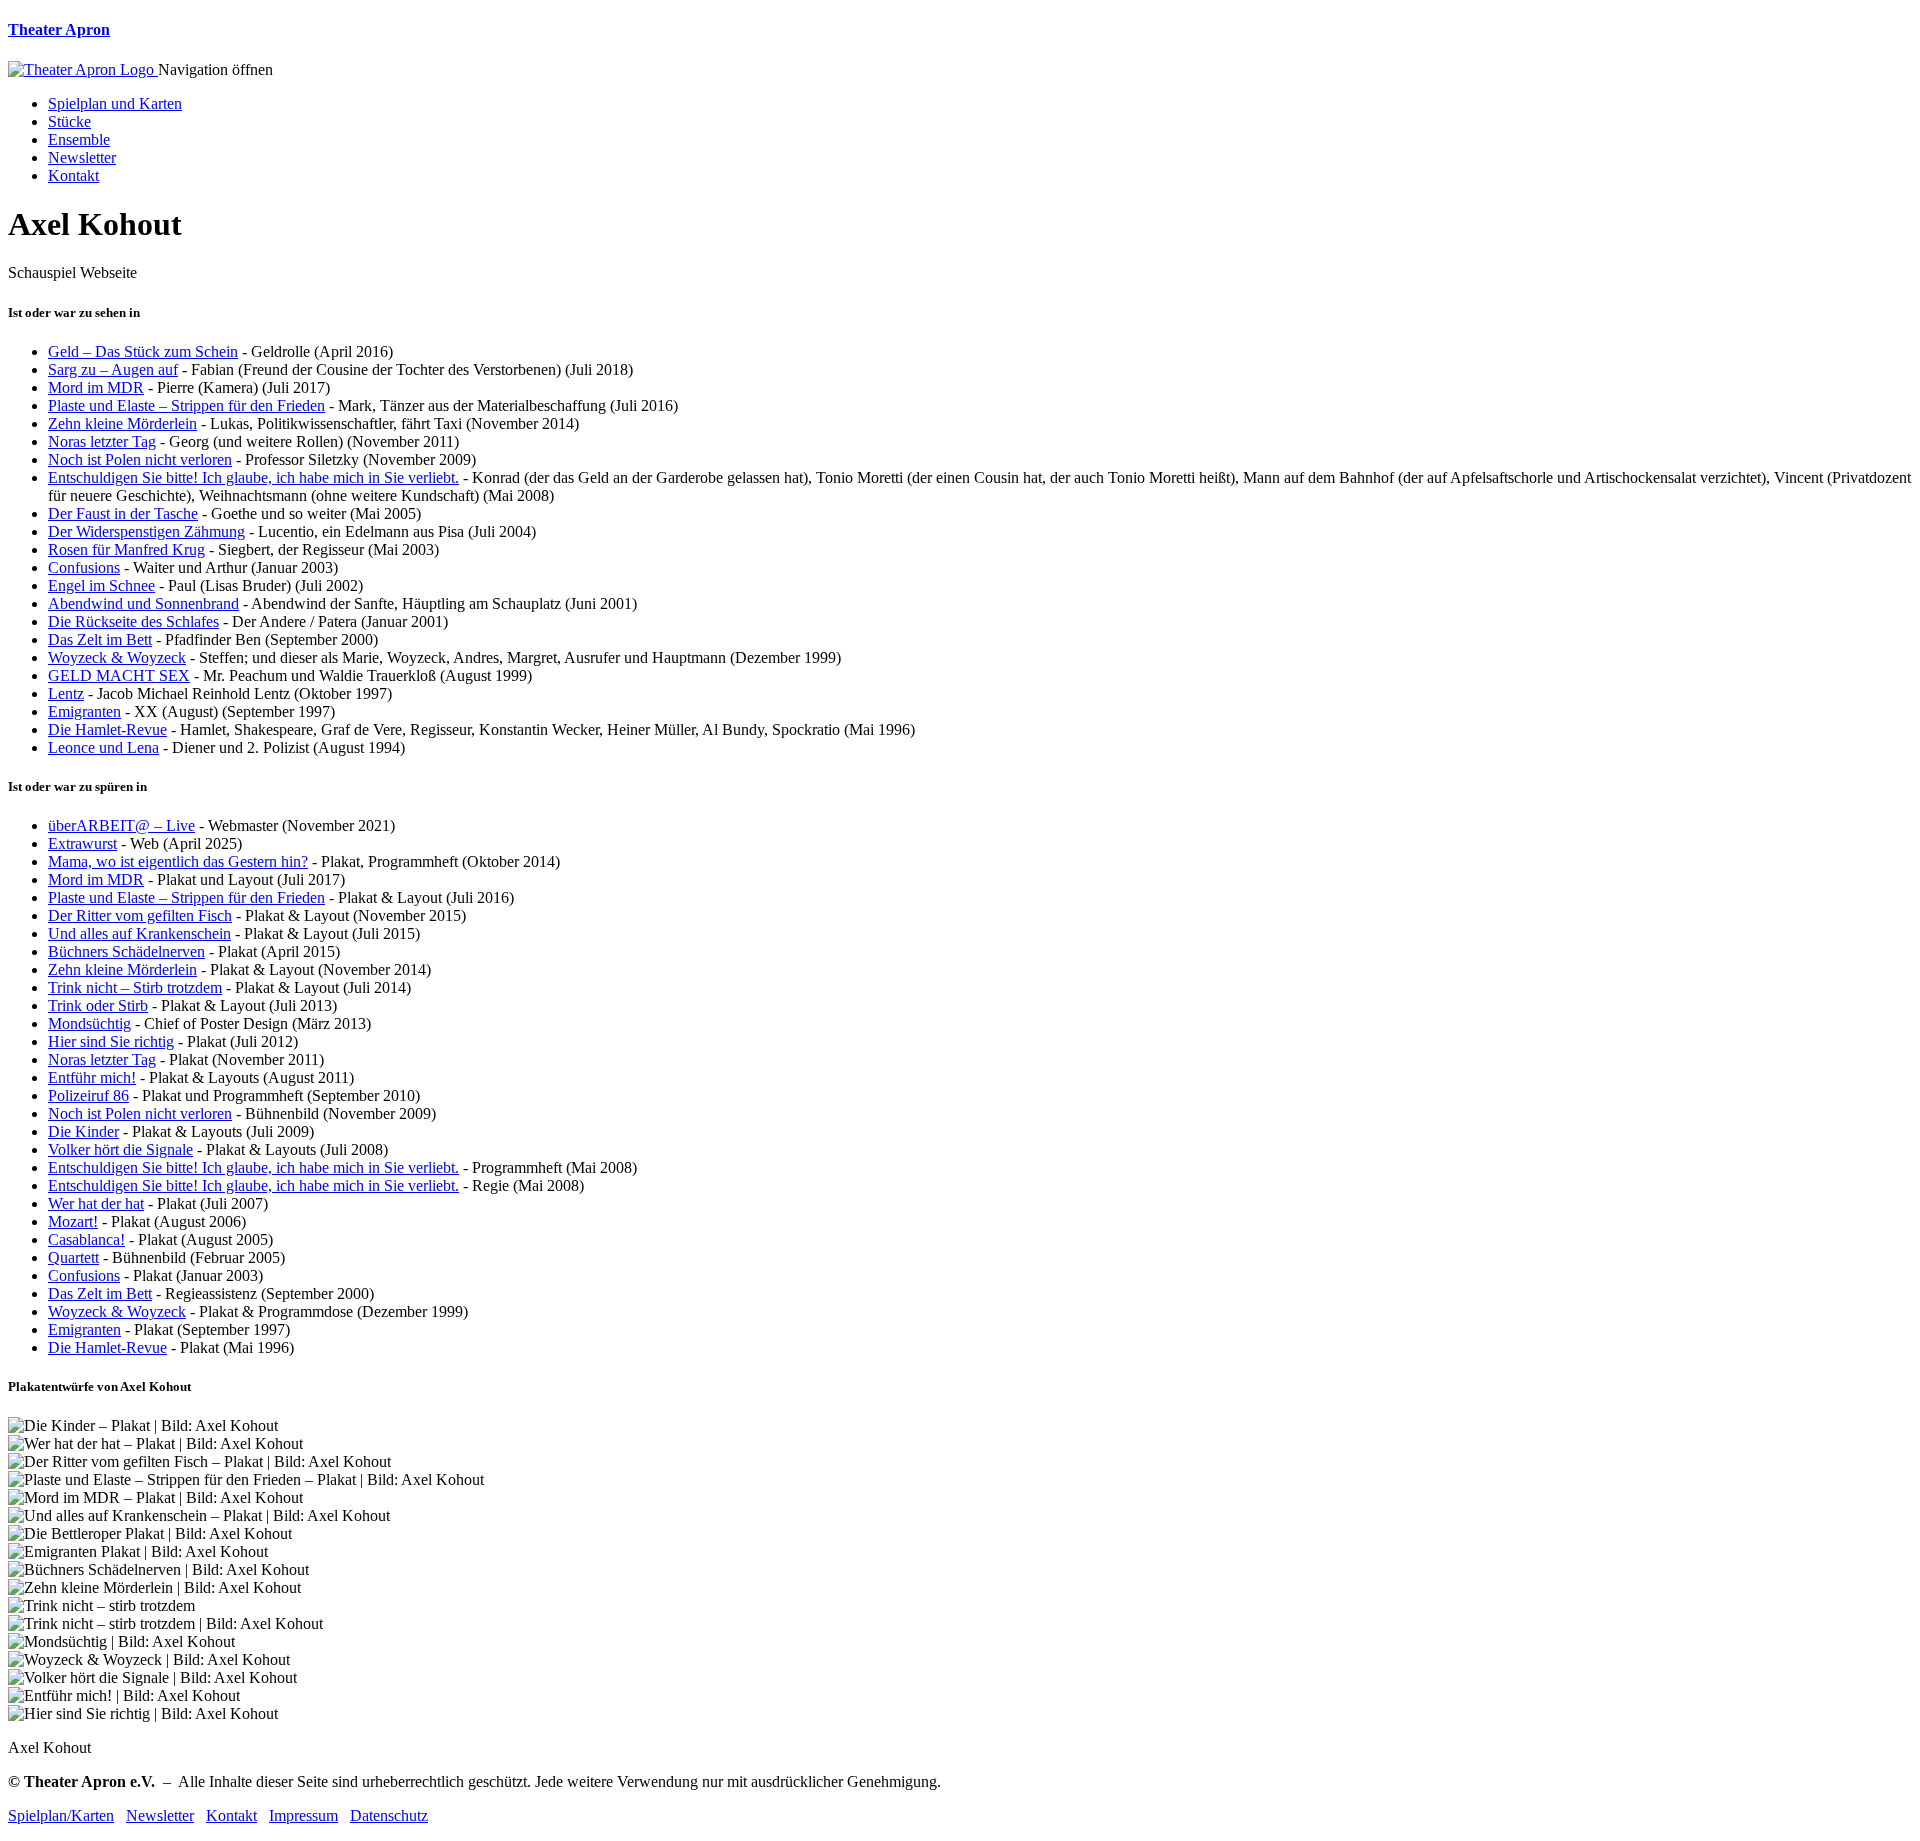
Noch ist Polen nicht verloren (140, 459)
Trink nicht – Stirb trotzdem (135, 987)
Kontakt (73, 175)
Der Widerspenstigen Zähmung (146, 531)
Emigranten (84, 711)
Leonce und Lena (103, 747)
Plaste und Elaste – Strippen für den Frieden (186, 405)
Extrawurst (82, 843)
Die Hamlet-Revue (107, 729)
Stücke (69, 121)
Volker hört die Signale (120, 1149)
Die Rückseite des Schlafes (133, 621)
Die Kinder (83, 1131)
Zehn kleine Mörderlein (122, 423)
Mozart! (73, 1221)
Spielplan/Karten (61, 1815)
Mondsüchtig (89, 1023)
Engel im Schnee (101, 585)
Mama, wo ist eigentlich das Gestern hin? (178, 861)
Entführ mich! (92, 1077)
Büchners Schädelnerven (126, 951)
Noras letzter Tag (102, 441)
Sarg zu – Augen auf (113, 369)
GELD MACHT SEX (119, 675)
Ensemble (79, 139)
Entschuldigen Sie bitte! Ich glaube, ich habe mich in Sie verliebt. (253, 477)
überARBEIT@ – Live (121, 825)
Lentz (66, 693)
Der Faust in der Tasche (123, 513)
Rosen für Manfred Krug (126, 549)
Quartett (73, 1257)
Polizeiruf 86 (88, 1095)
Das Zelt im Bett (100, 639)
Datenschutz (389, 1815)
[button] (215, 69)
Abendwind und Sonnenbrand (143, 603)
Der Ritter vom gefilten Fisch (140, 915)
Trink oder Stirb (98, 1005)
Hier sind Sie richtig (111, 1041)
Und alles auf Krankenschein (139, 933)
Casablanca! (86, 1239)
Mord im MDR (96, 387)
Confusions (84, 567)
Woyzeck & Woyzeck (117, 657)
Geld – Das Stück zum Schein (143, 351)
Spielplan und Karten (115, 103)
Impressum (303, 1815)
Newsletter (82, 157)
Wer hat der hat (96, 1203)
